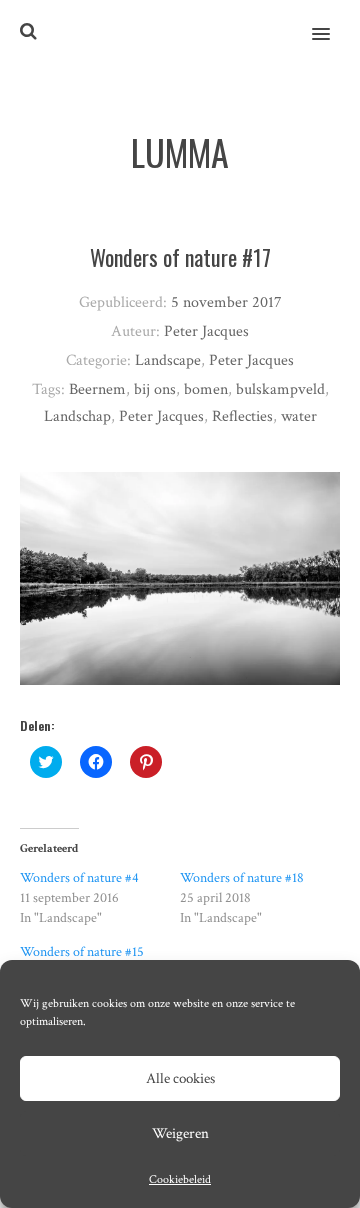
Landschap (77, 416)
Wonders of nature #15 (82, 952)
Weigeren (180, 1133)
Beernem (97, 389)
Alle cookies (180, 1078)
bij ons (155, 389)
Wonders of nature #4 (79, 878)
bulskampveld (280, 389)
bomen (206, 389)
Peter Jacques (251, 360)
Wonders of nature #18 (242, 878)
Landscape (168, 360)
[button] (332, 21)
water (299, 416)
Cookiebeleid (180, 1179)
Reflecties (242, 416)
